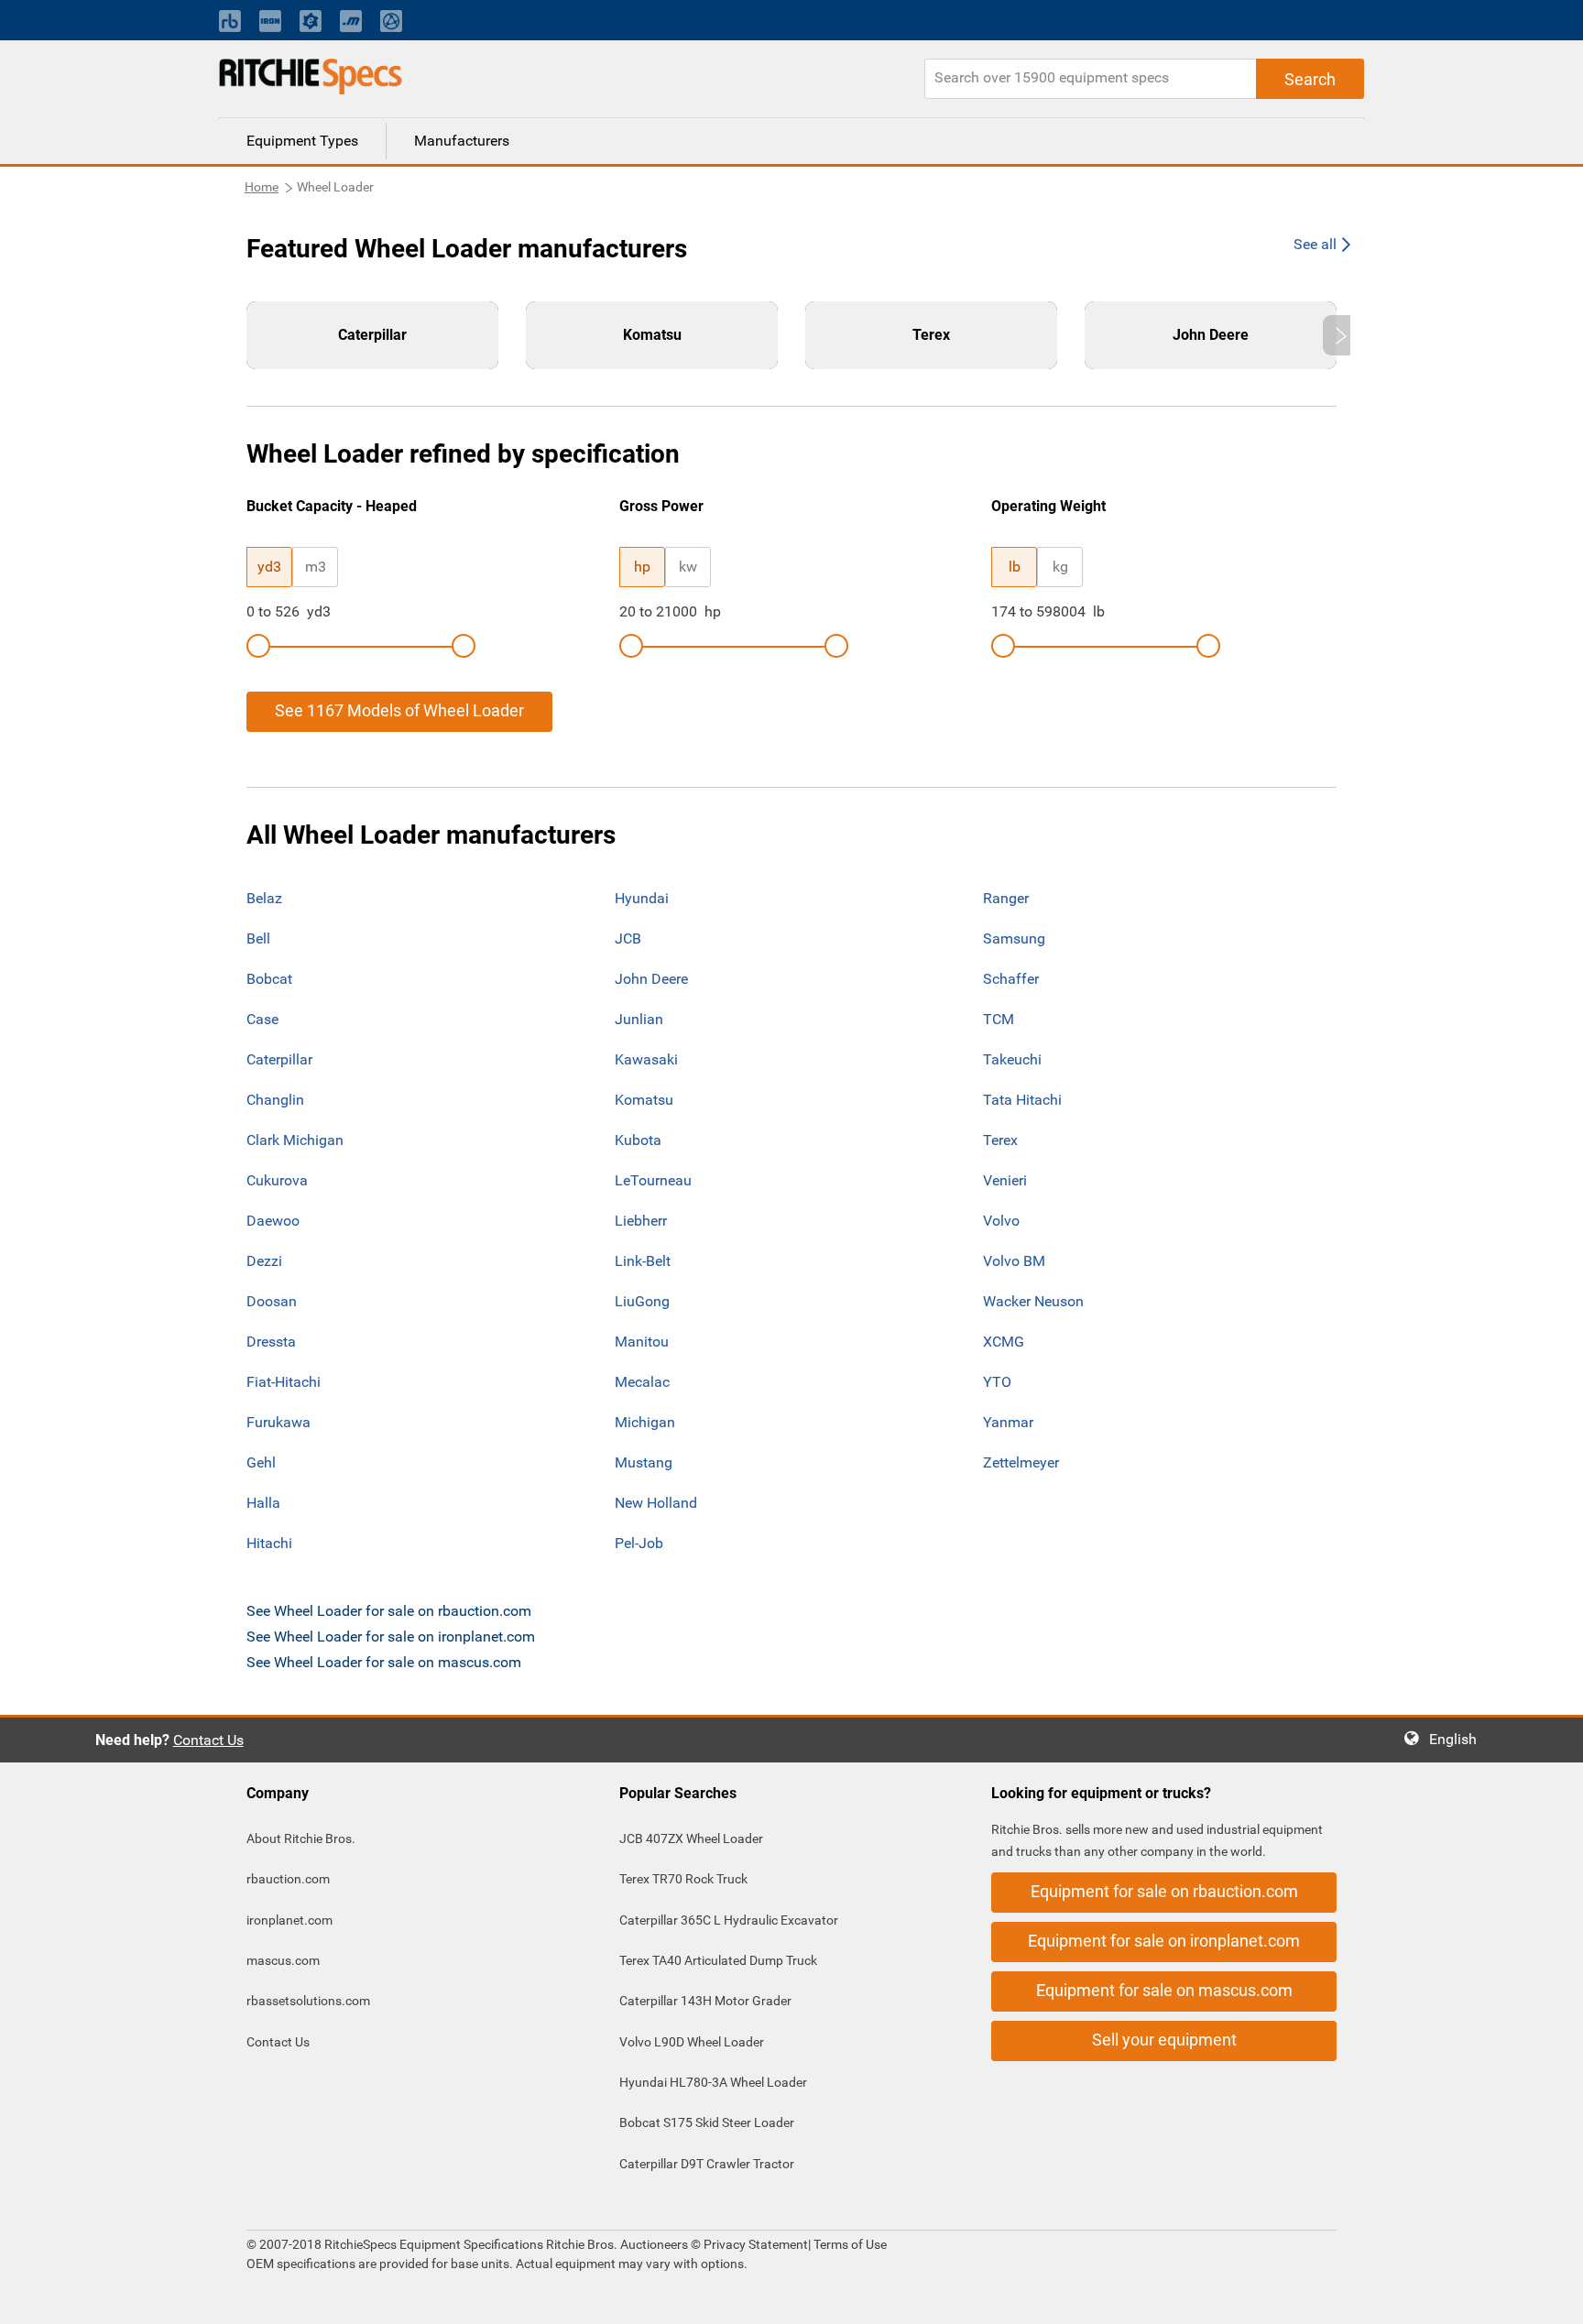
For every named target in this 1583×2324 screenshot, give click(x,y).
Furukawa (278, 1422)
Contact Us (208, 1740)
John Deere (651, 979)
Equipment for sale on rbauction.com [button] (1164, 1891)
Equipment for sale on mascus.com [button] (1164, 1990)
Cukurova (277, 1180)
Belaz (264, 898)
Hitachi (269, 1543)
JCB (628, 938)
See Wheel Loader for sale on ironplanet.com (391, 1637)
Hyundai (642, 898)
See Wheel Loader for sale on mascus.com (384, 1662)
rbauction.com (288, 1879)
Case (262, 1019)
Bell (258, 938)
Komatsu (644, 1100)
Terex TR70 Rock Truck (683, 1879)
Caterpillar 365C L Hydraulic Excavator (729, 1920)
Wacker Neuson (1033, 1301)
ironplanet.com (289, 1920)
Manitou (642, 1342)
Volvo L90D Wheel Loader (692, 2042)
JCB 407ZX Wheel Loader (691, 1838)
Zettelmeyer (1021, 1462)
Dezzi (264, 1261)
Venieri (1005, 1180)
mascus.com (283, 1960)
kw (688, 567)
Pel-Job (639, 1543)
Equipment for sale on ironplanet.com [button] (1164, 1941)
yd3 (269, 567)
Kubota (638, 1140)
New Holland (656, 1503)
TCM (999, 1019)
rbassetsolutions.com (308, 2001)
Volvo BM (1014, 1261)
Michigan (645, 1422)
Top (1550, 2297)
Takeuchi (1012, 1059)
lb (1015, 567)
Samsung (1014, 938)
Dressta (271, 1342)
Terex (1000, 1140)
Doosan (272, 1301)
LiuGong (642, 1301)
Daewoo (273, 1221)
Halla (263, 1503)
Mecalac (642, 1382)
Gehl (261, 1462)
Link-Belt (643, 1261)
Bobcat (269, 979)
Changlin (275, 1100)
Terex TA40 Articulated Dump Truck (718, 1960)
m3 (316, 567)
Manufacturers (462, 141)
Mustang (644, 1462)
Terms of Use (849, 2244)
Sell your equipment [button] (1164, 2040)
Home (262, 187)
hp (642, 567)
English (1458, 1739)
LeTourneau (653, 1180)
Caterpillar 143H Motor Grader (705, 2001)
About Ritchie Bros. (301, 1838)
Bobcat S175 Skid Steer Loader (707, 2122)
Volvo (1001, 1221)
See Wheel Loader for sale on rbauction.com (389, 1611)
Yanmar (1008, 1422)
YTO (997, 1382)
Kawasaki (646, 1059)
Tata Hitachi (1022, 1100)
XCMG (1004, 1342)
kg (1060, 567)
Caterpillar (279, 1059)
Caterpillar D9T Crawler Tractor (707, 2164)
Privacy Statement (756, 2244)
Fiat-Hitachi (284, 1382)
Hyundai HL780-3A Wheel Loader (713, 2082)
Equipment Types (302, 141)
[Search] (1310, 79)
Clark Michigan (295, 1140)
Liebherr (641, 1221)
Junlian (639, 1019)
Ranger (1006, 898)
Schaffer (1011, 979)
